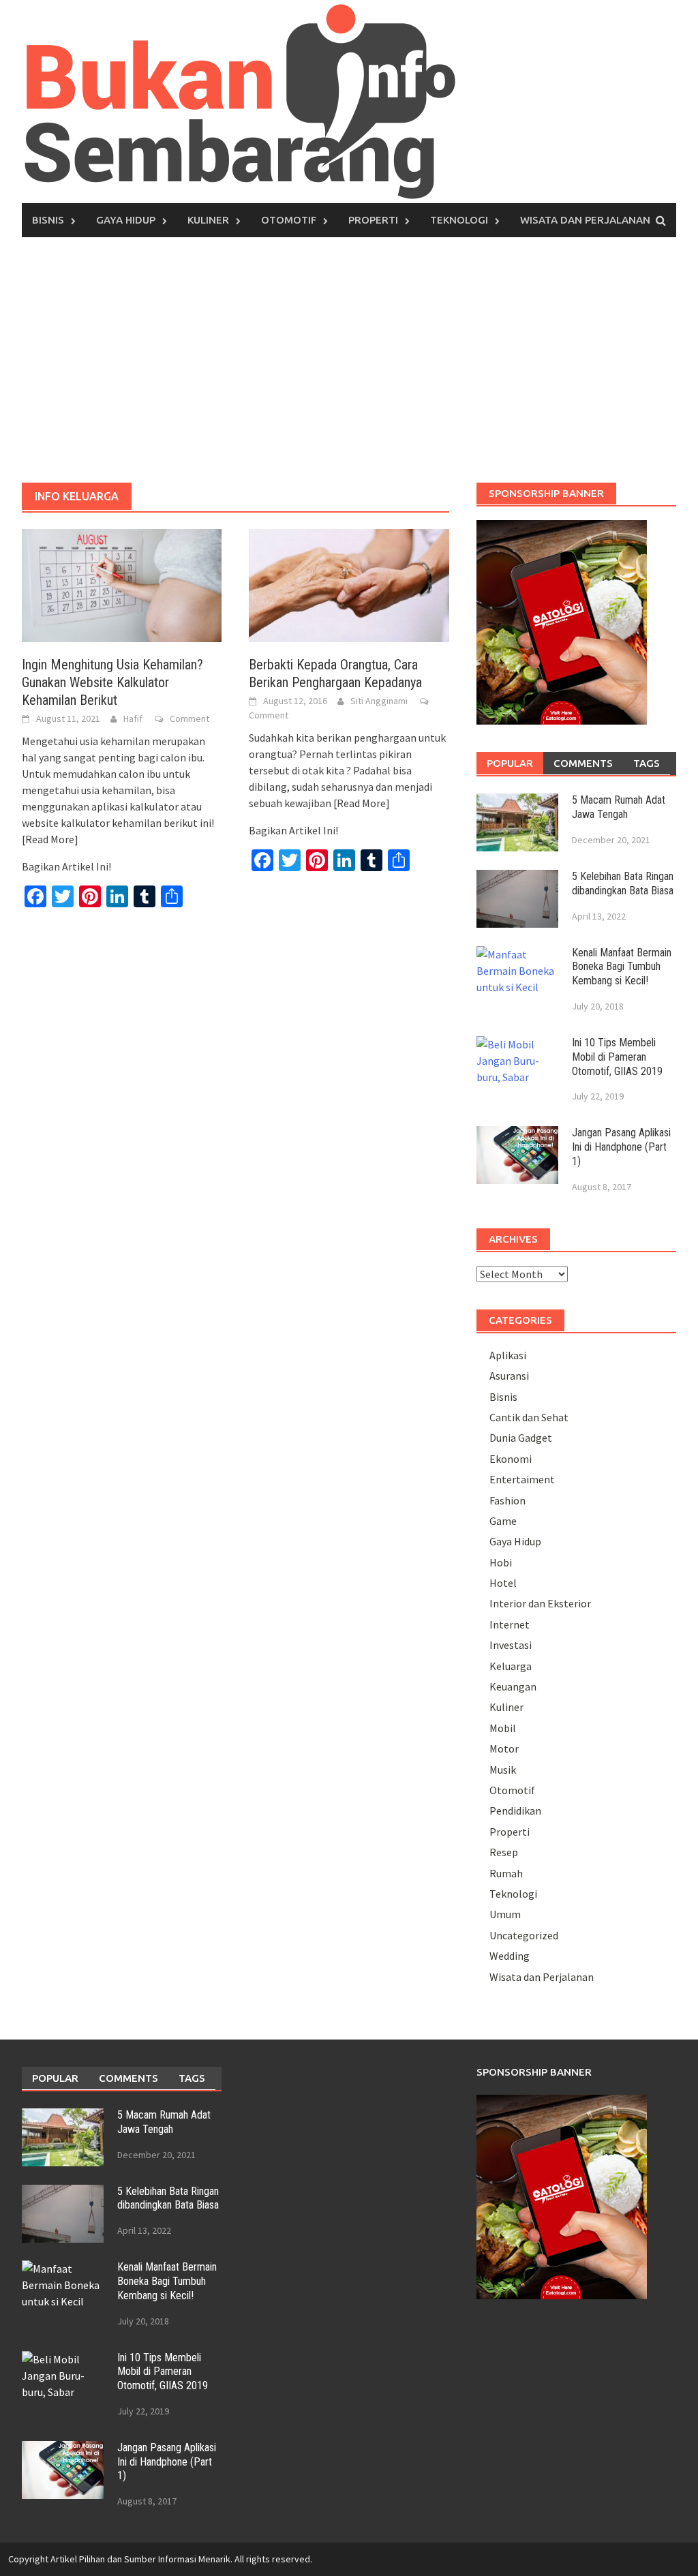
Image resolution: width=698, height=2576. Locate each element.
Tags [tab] (647, 763)
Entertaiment (522, 1479)
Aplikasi (508, 1355)
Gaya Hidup (126, 220)
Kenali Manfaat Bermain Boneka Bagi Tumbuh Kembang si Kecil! (622, 967)
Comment (189, 718)
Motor (504, 1748)
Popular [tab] (510, 763)
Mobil (503, 1728)
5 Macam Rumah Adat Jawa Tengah (619, 807)
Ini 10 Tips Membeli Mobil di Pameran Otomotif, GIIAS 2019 (617, 1057)
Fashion (507, 1500)
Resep (504, 1852)
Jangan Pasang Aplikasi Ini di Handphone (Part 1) (621, 1147)
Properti (373, 220)
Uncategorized (524, 1935)
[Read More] (50, 839)
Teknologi (459, 220)
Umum (505, 1914)
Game (503, 1521)
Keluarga (511, 1666)
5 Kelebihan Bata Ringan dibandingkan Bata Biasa (623, 883)
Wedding (510, 1956)
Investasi (511, 1645)
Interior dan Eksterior (540, 1603)
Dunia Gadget (521, 1438)
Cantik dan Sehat (529, 1417)
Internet (510, 1624)
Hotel (503, 1583)
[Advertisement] (349, 360)
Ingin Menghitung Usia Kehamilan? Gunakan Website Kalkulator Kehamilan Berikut (112, 682)
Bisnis (48, 220)
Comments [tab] (583, 763)
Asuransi (509, 1376)
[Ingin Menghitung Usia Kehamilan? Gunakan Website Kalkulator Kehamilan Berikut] (122, 584)
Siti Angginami (379, 701)
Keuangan (513, 1686)
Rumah (506, 1873)
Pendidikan (515, 1810)
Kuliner (208, 220)
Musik (503, 1770)
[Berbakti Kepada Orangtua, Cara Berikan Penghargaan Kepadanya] (349, 584)
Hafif (133, 718)
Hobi (501, 1562)
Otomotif (289, 220)
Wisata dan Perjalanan (585, 220)
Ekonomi (511, 1459)
